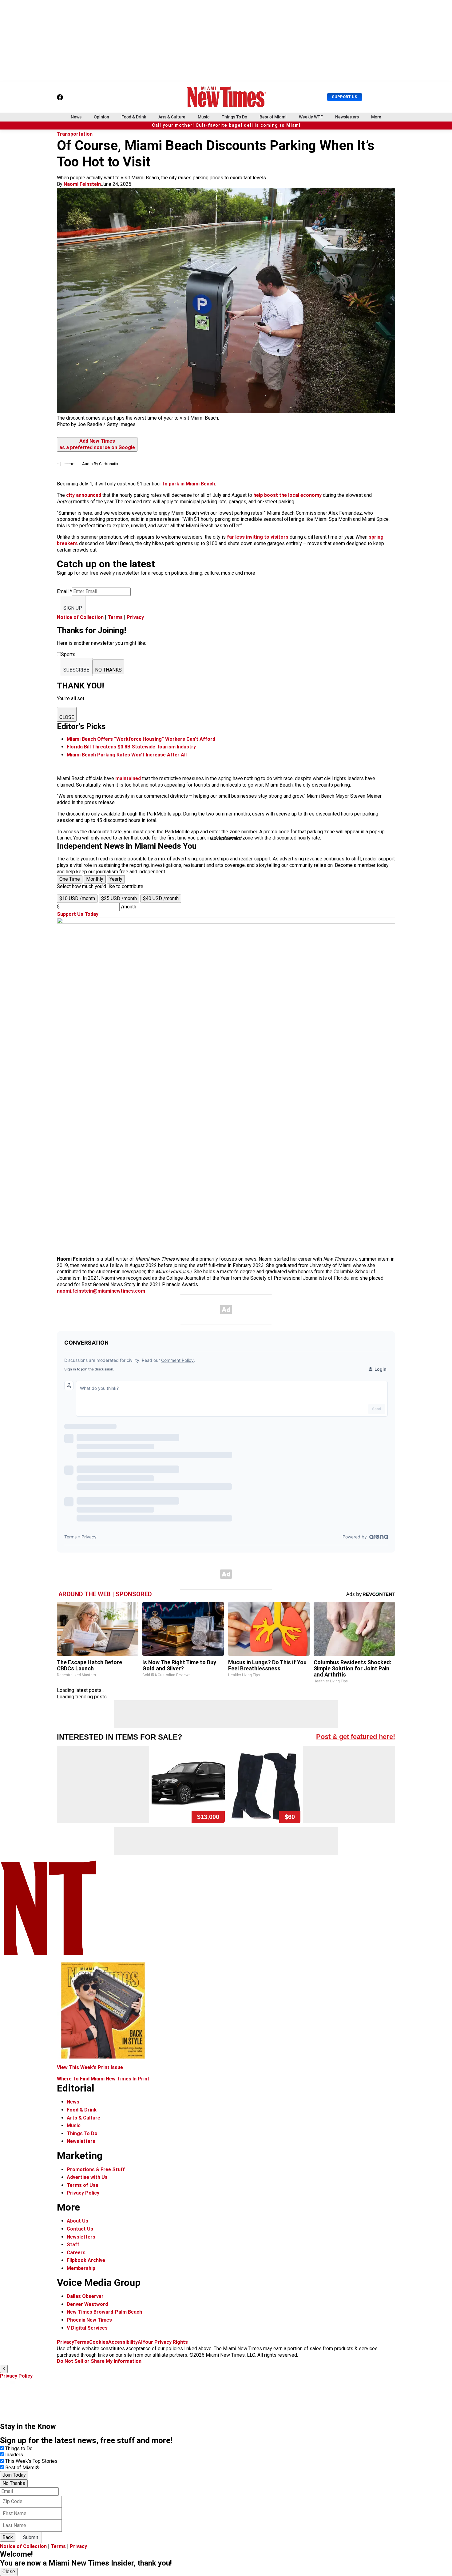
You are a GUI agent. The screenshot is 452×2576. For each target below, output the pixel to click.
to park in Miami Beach (189, 484)
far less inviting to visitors (258, 537)
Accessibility (123, 2342)
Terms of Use (83, 2185)
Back (8, 2537)
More (376, 117)
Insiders (14, 2455)
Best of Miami (273, 117)
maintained (128, 778)
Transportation (75, 134)
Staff (73, 2245)
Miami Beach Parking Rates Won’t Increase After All (127, 755)
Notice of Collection (80, 617)
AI (140, 2342)
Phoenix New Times (89, 2320)
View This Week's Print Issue (90, 2067)
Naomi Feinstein (82, 184)
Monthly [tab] (95, 879)
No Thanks (14, 2483)
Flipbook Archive (86, 2260)
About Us (77, 2221)
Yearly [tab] (116, 879)
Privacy (135, 617)
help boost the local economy (287, 495)
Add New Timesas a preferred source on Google (97, 444)
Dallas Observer (85, 2296)
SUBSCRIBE (76, 670)
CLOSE (67, 717)
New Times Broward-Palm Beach (104, 2312)
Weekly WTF (311, 117)
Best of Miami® (22, 2468)
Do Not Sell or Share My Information (99, 2361)
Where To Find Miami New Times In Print (103, 2079)
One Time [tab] (70, 879)
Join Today (14, 2475)
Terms (115, 617)
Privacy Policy (83, 2193)
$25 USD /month (119, 898)
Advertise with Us (87, 2177)
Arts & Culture (172, 117)
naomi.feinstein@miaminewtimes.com (101, 1291)
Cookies (99, 2342)
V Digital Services (87, 2328)
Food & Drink (134, 117)
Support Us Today (78, 914)
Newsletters (347, 117)
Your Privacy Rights (165, 2342)
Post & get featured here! (356, 1737)
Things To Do (234, 117)
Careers (76, 2253)
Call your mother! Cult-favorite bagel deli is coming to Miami (226, 125)
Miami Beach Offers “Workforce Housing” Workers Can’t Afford (141, 739)
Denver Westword (87, 2304)
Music (204, 117)
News (76, 117)
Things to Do (19, 2448)
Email (64, 591)
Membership (81, 2268)
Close (9, 2572)
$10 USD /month (77, 898)
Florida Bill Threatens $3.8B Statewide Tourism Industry (131, 747)
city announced (84, 495)
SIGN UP (73, 608)
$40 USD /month (161, 898)
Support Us (345, 97)
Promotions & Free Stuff (96, 2169)
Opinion (101, 117)
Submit (31, 2537)
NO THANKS (108, 670)
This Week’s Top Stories (31, 2461)
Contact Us (80, 2229)
